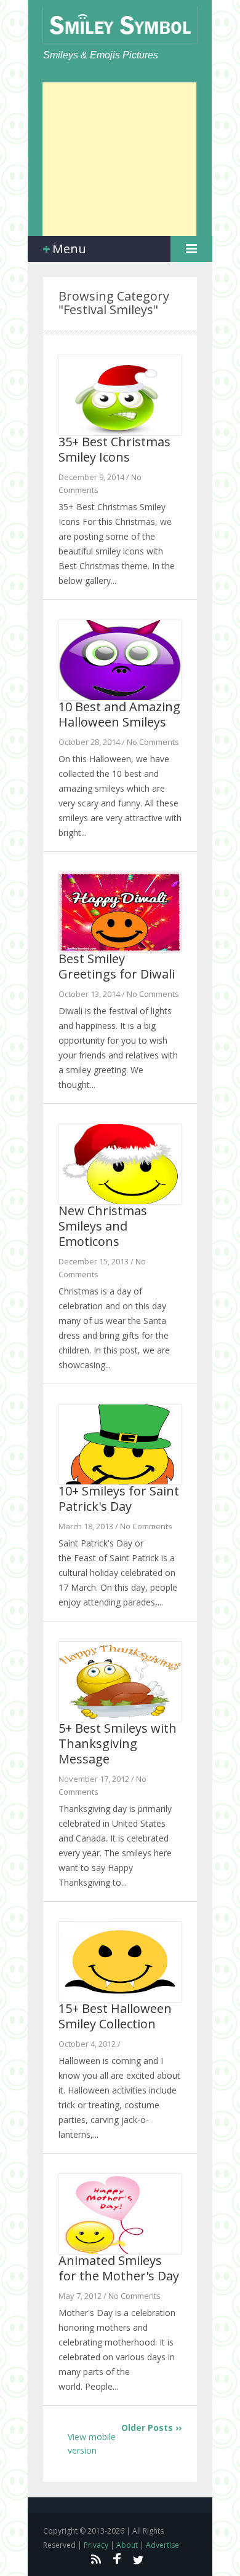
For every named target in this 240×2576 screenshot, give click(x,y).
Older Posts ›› (151, 2428)
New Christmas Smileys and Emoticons (103, 1226)
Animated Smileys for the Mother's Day (119, 2268)
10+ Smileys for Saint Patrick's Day (119, 1499)
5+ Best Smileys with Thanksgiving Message (118, 1743)
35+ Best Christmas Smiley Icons (114, 449)
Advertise (162, 2545)
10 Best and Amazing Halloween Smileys (119, 714)
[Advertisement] (119, 159)
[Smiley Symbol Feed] (95, 2559)
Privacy (96, 2545)
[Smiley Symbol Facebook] (117, 2559)
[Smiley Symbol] (120, 25)
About (127, 2545)
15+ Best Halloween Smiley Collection (115, 2016)
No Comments (153, 742)
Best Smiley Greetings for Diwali (117, 966)
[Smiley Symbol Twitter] (138, 2559)
